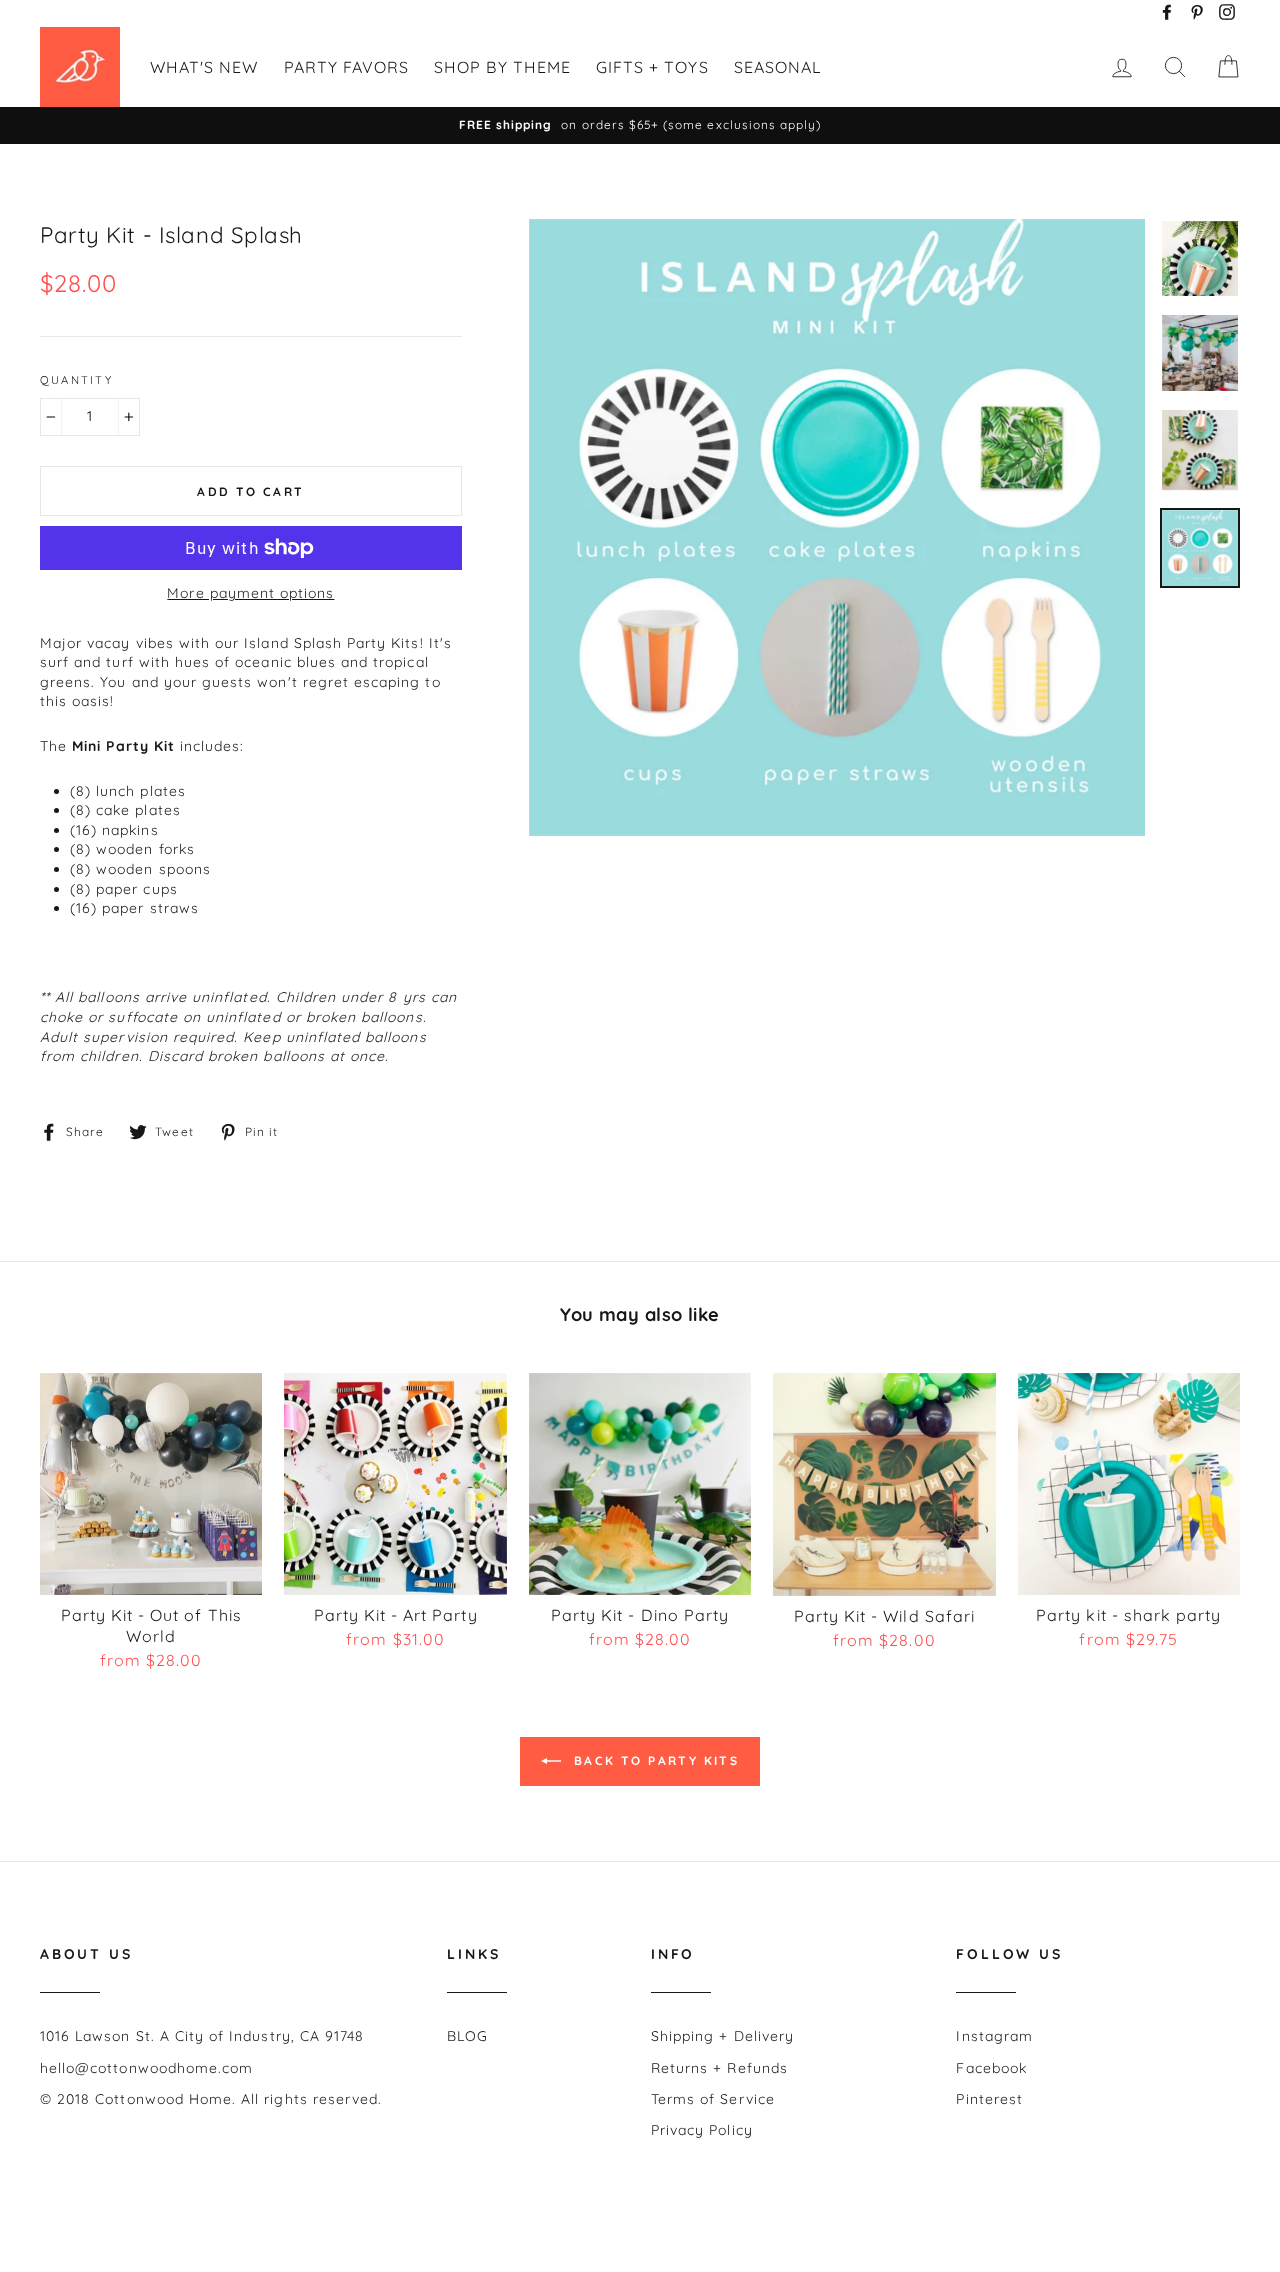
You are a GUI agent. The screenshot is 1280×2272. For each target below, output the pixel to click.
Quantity (76, 380)
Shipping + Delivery (722, 2036)
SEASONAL (778, 67)
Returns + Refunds (719, 2068)
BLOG (467, 2036)
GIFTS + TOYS (652, 67)
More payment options (250, 593)
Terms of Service (713, 2099)
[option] (640, 125)
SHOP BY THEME (502, 67)
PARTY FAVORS (347, 67)
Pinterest (989, 2099)
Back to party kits (654, 1760)
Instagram (994, 2036)
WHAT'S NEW (204, 67)
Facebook (991, 2068)
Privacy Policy (702, 2130)
